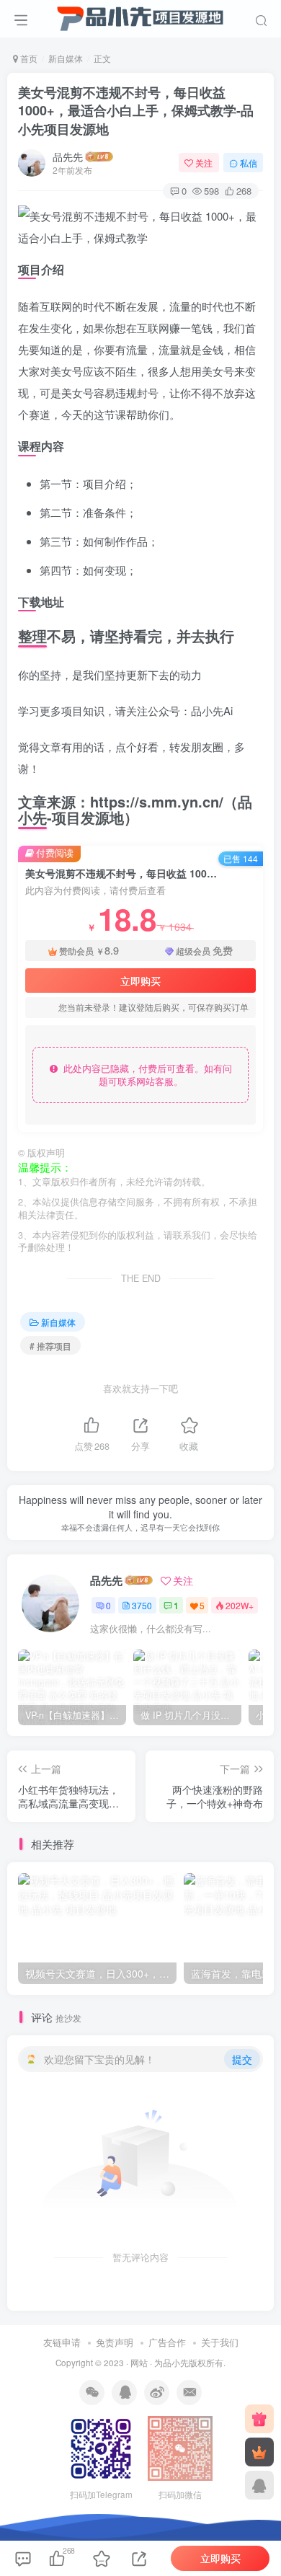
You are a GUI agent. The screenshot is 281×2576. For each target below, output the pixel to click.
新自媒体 (66, 58)
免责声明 (115, 2342)
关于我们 (220, 2342)
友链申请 (62, 2342)
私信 (249, 163)
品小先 (176, 2363)
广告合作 (167, 2342)
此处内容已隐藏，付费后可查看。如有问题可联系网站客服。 (145, 1075)
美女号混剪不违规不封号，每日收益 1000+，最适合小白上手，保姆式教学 (136, 110)
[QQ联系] (259, 2485)
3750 (142, 1605)
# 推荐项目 (50, 1346)
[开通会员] (259, 2452)
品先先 (68, 156)
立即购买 (140, 981)
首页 (28, 58)
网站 (139, 2363)
